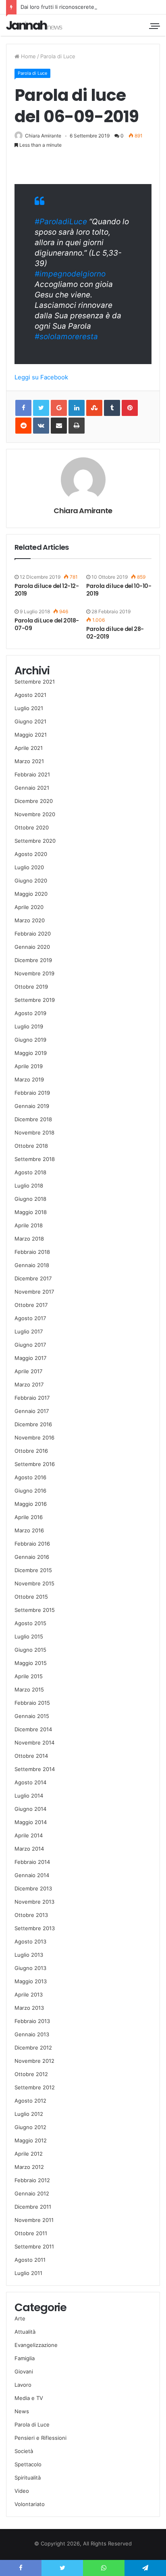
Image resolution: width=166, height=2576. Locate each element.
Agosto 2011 (30, 2260)
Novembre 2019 (34, 973)
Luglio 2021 (29, 708)
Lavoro (23, 2385)
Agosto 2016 (30, 1477)
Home (28, 56)
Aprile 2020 (29, 907)
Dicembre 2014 (33, 1729)
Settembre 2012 (35, 2087)
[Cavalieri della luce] (34, 25)
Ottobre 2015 (31, 1597)
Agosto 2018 (30, 1172)
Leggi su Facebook (41, 377)
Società (24, 2451)
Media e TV (29, 2398)
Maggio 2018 (31, 1212)
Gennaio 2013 (32, 2034)
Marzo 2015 (29, 1689)
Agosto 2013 (30, 1941)
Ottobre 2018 (31, 1146)
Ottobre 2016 (31, 1451)
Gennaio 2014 (32, 1875)
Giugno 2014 (30, 1809)
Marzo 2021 (29, 761)
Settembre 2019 (35, 1000)
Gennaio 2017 (32, 1411)
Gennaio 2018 (32, 1265)
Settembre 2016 (35, 1464)
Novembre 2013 (34, 1902)
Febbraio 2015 (32, 1703)
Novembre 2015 (34, 1583)
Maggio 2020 (31, 894)
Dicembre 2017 (33, 1278)
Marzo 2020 (30, 920)
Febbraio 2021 (32, 774)
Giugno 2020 (31, 881)
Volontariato (30, 2504)
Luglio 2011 (28, 2273)
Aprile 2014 (29, 1835)
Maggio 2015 (31, 1663)
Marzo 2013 (29, 2008)
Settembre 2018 (35, 1159)
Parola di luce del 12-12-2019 (47, 590)
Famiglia (25, 2358)
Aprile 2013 (29, 1994)
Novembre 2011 (34, 2220)
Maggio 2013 (31, 1981)
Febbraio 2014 (32, 1862)
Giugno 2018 (30, 1199)
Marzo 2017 (29, 1384)
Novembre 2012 (34, 2061)
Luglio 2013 (29, 1955)
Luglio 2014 (29, 1796)
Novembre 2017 (34, 1292)
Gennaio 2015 (32, 1716)
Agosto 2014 (30, 1782)
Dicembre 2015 (33, 1570)
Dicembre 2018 (33, 1119)
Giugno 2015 (30, 1650)
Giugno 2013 (30, 1968)
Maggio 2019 (31, 1053)
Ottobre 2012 (31, 2074)
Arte (20, 2318)
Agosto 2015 (30, 1623)
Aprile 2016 (29, 1517)
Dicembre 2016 (33, 1424)
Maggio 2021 (31, 735)
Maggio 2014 (31, 1822)
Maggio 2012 (31, 2140)
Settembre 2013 (35, 1928)
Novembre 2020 (35, 814)
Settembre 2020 (35, 841)
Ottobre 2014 (31, 1756)
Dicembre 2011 (33, 2207)
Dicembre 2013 (33, 1888)
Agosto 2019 (30, 1013)
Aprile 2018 (29, 1225)
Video (22, 2491)
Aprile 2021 (29, 748)
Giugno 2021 (30, 721)
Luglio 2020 (29, 867)
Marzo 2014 (29, 1849)
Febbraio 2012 (32, 2180)
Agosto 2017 (30, 1318)
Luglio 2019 (29, 1026)
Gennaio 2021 (32, 788)
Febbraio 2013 (32, 2021)
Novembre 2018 (34, 1132)
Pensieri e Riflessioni (40, 2438)
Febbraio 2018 (32, 1252)
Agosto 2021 (30, 695)
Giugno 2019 (30, 1040)
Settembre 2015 (35, 1610)
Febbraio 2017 (32, 1398)
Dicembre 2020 (34, 801)
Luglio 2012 (29, 2114)
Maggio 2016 (31, 1504)
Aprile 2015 (29, 1676)
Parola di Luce (58, 56)
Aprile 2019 (29, 1066)
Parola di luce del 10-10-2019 (119, 590)
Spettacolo (28, 2464)
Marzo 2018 (29, 1239)
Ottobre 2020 (32, 827)
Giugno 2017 (30, 1345)
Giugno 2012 (30, 2127)
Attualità (25, 2332)
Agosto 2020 (31, 854)
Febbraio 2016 (32, 1544)
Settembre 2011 (34, 2246)
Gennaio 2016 (32, 1557)
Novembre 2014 (34, 1743)
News (22, 2411)
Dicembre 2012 (33, 2048)
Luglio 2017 (29, 1331)
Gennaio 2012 (32, 2193)
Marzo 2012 (29, 2167)
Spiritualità (28, 2478)
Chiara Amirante (43, 136)
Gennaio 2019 (32, 1106)
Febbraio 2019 (32, 1093)
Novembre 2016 (34, 1437)
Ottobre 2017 (31, 1305)
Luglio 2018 (29, 1186)
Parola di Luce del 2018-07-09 (47, 624)
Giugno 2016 (30, 1491)
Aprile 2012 (29, 2154)
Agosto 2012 (30, 2101)
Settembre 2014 (35, 1769)
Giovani (24, 2371)
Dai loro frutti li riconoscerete (57, 7)
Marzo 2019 (29, 1079)
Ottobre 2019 (31, 987)
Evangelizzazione (36, 2345)
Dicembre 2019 (33, 960)
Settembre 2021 (35, 682)
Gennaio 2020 (32, 947)
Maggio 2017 (30, 1358)
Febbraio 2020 (33, 934)
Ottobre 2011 (31, 2233)
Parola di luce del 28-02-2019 (115, 633)
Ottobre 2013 (31, 1915)
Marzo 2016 (29, 1530)
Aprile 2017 (28, 1371)
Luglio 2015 (29, 1636)
